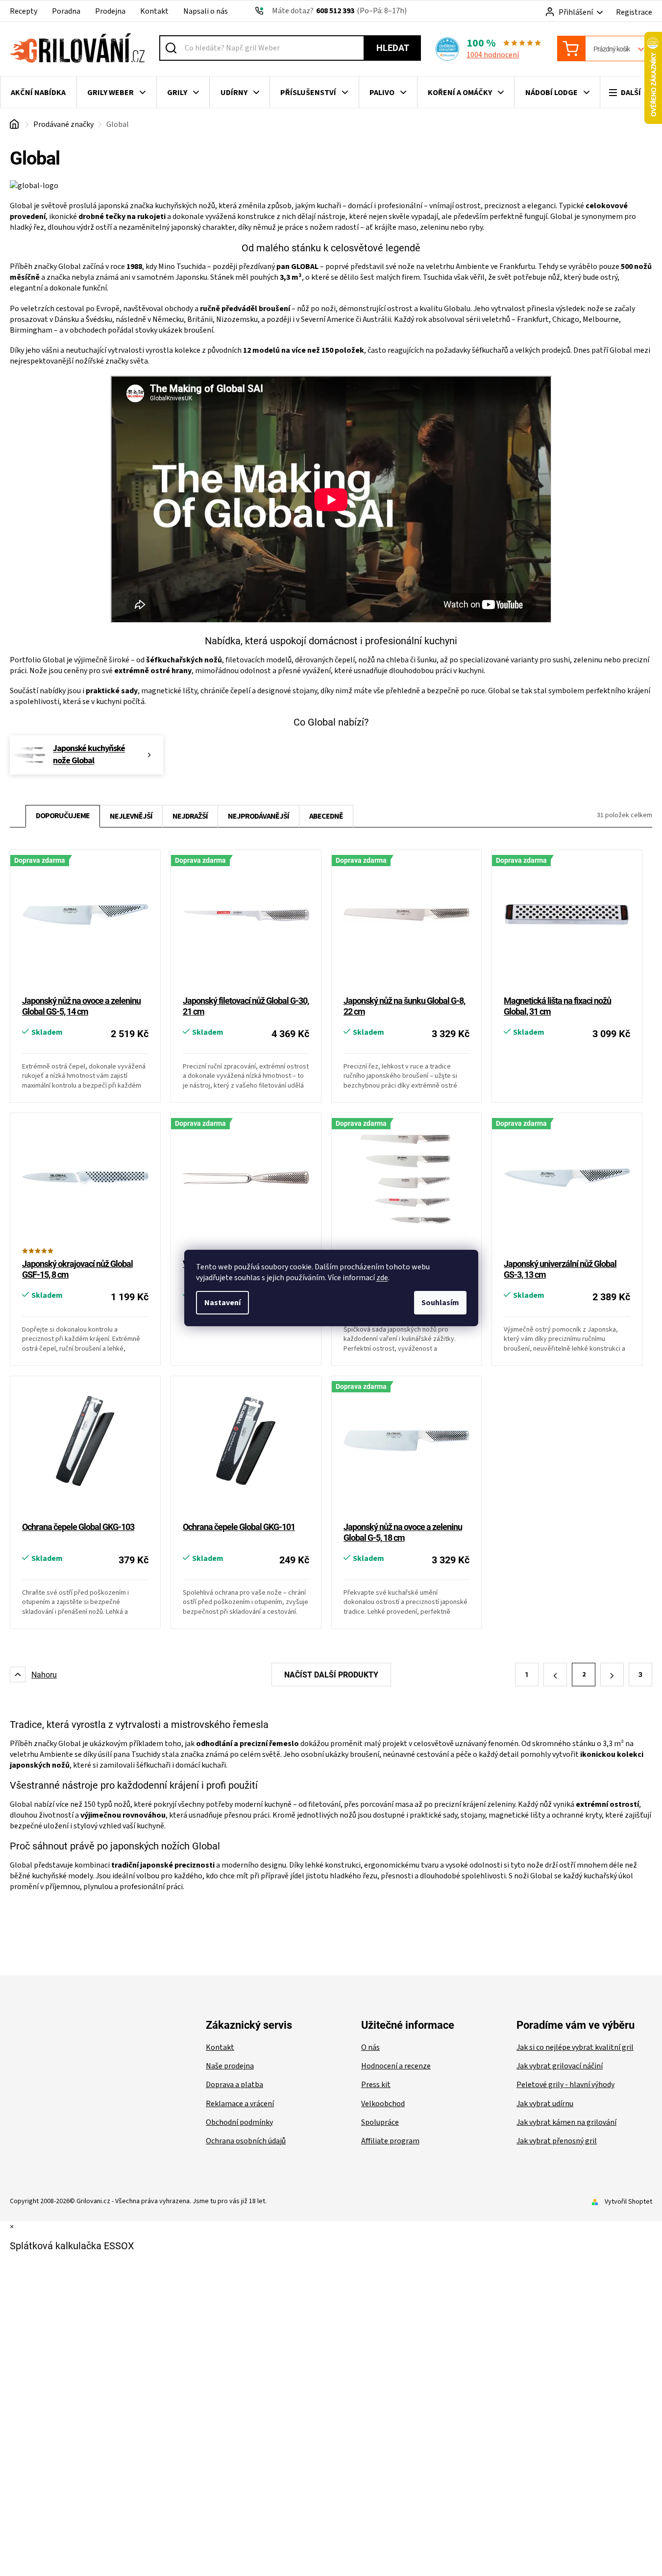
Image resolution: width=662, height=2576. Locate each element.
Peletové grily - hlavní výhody (565, 2085)
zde (382, 1278)
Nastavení (222, 1303)
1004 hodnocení (493, 55)
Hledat (393, 48)
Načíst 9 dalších (331, 1675)
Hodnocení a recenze (396, 2066)
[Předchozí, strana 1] (555, 1675)
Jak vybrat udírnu (545, 2104)
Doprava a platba (234, 2085)
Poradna (66, 11)
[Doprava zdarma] (85, 923)
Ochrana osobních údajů (246, 2141)
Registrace (634, 12)
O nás (370, 2047)
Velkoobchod (383, 2104)
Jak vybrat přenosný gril (557, 2141)
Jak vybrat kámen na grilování (566, 2122)
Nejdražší (190, 816)
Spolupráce (380, 2122)
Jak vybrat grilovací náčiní (560, 2066)
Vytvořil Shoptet (628, 2202)
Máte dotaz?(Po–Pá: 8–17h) (339, 11)
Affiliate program (390, 2141)
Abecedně (326, 816)
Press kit (376, 2085)
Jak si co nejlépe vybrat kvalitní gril (575, 2047)
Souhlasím (440, 1303)
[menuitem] (38, 93)
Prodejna (110, 11)
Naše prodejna (230, 2066)
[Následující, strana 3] (612, 1675)
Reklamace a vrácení (240, 2104)
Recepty (24, 11)
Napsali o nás (206, 11)
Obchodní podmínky (239, 2122)
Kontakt (154, 11)
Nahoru (44, 1675)
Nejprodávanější (258, 816)
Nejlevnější (131, 816)
